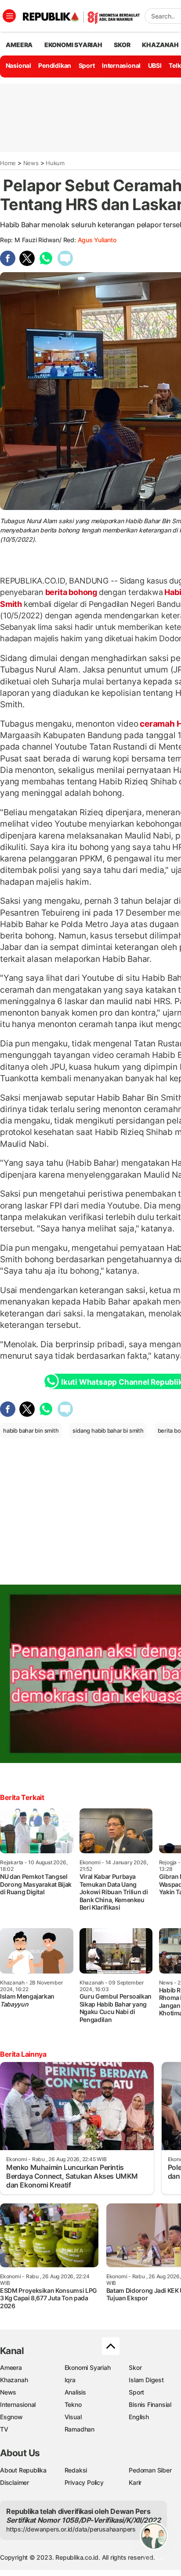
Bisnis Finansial (150, 2404)
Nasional (18, 65)
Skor (135, 2367)
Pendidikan (55, 65)
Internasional (121, 65)
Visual (73, 2417)
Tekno (73, 2404)
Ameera (11, 2367)
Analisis (75, 2392)
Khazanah (14, 2380)
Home (8, 163)
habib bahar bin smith (31, 1430)
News (31, 163)
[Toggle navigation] (9, 16)
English (139, 2417)
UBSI (155, 65)
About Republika (23, 2470)
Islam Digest (146, 2380)
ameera (19, 45)
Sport (87, 65)
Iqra (70, 2380)
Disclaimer (14, 2482)
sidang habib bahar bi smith (108, 1430)
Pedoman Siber (150, 2470)
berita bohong (71, 592)
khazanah (160, 45)
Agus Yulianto (97, 240)
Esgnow (11, 2417)
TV (4, 2429)
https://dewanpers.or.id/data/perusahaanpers (71, 2529)
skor (122, 45)
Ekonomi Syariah (73, 45)
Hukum (55, 163)
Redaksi (76, 2470)
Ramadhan (80, 2429)
